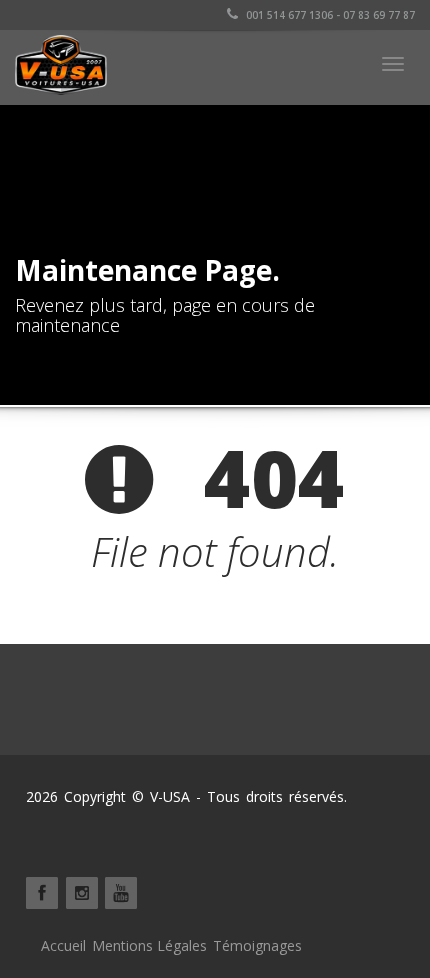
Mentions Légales (149, 945)
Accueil (63, 945)
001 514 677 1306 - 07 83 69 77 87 (329, 15)
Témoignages (257, 945)
